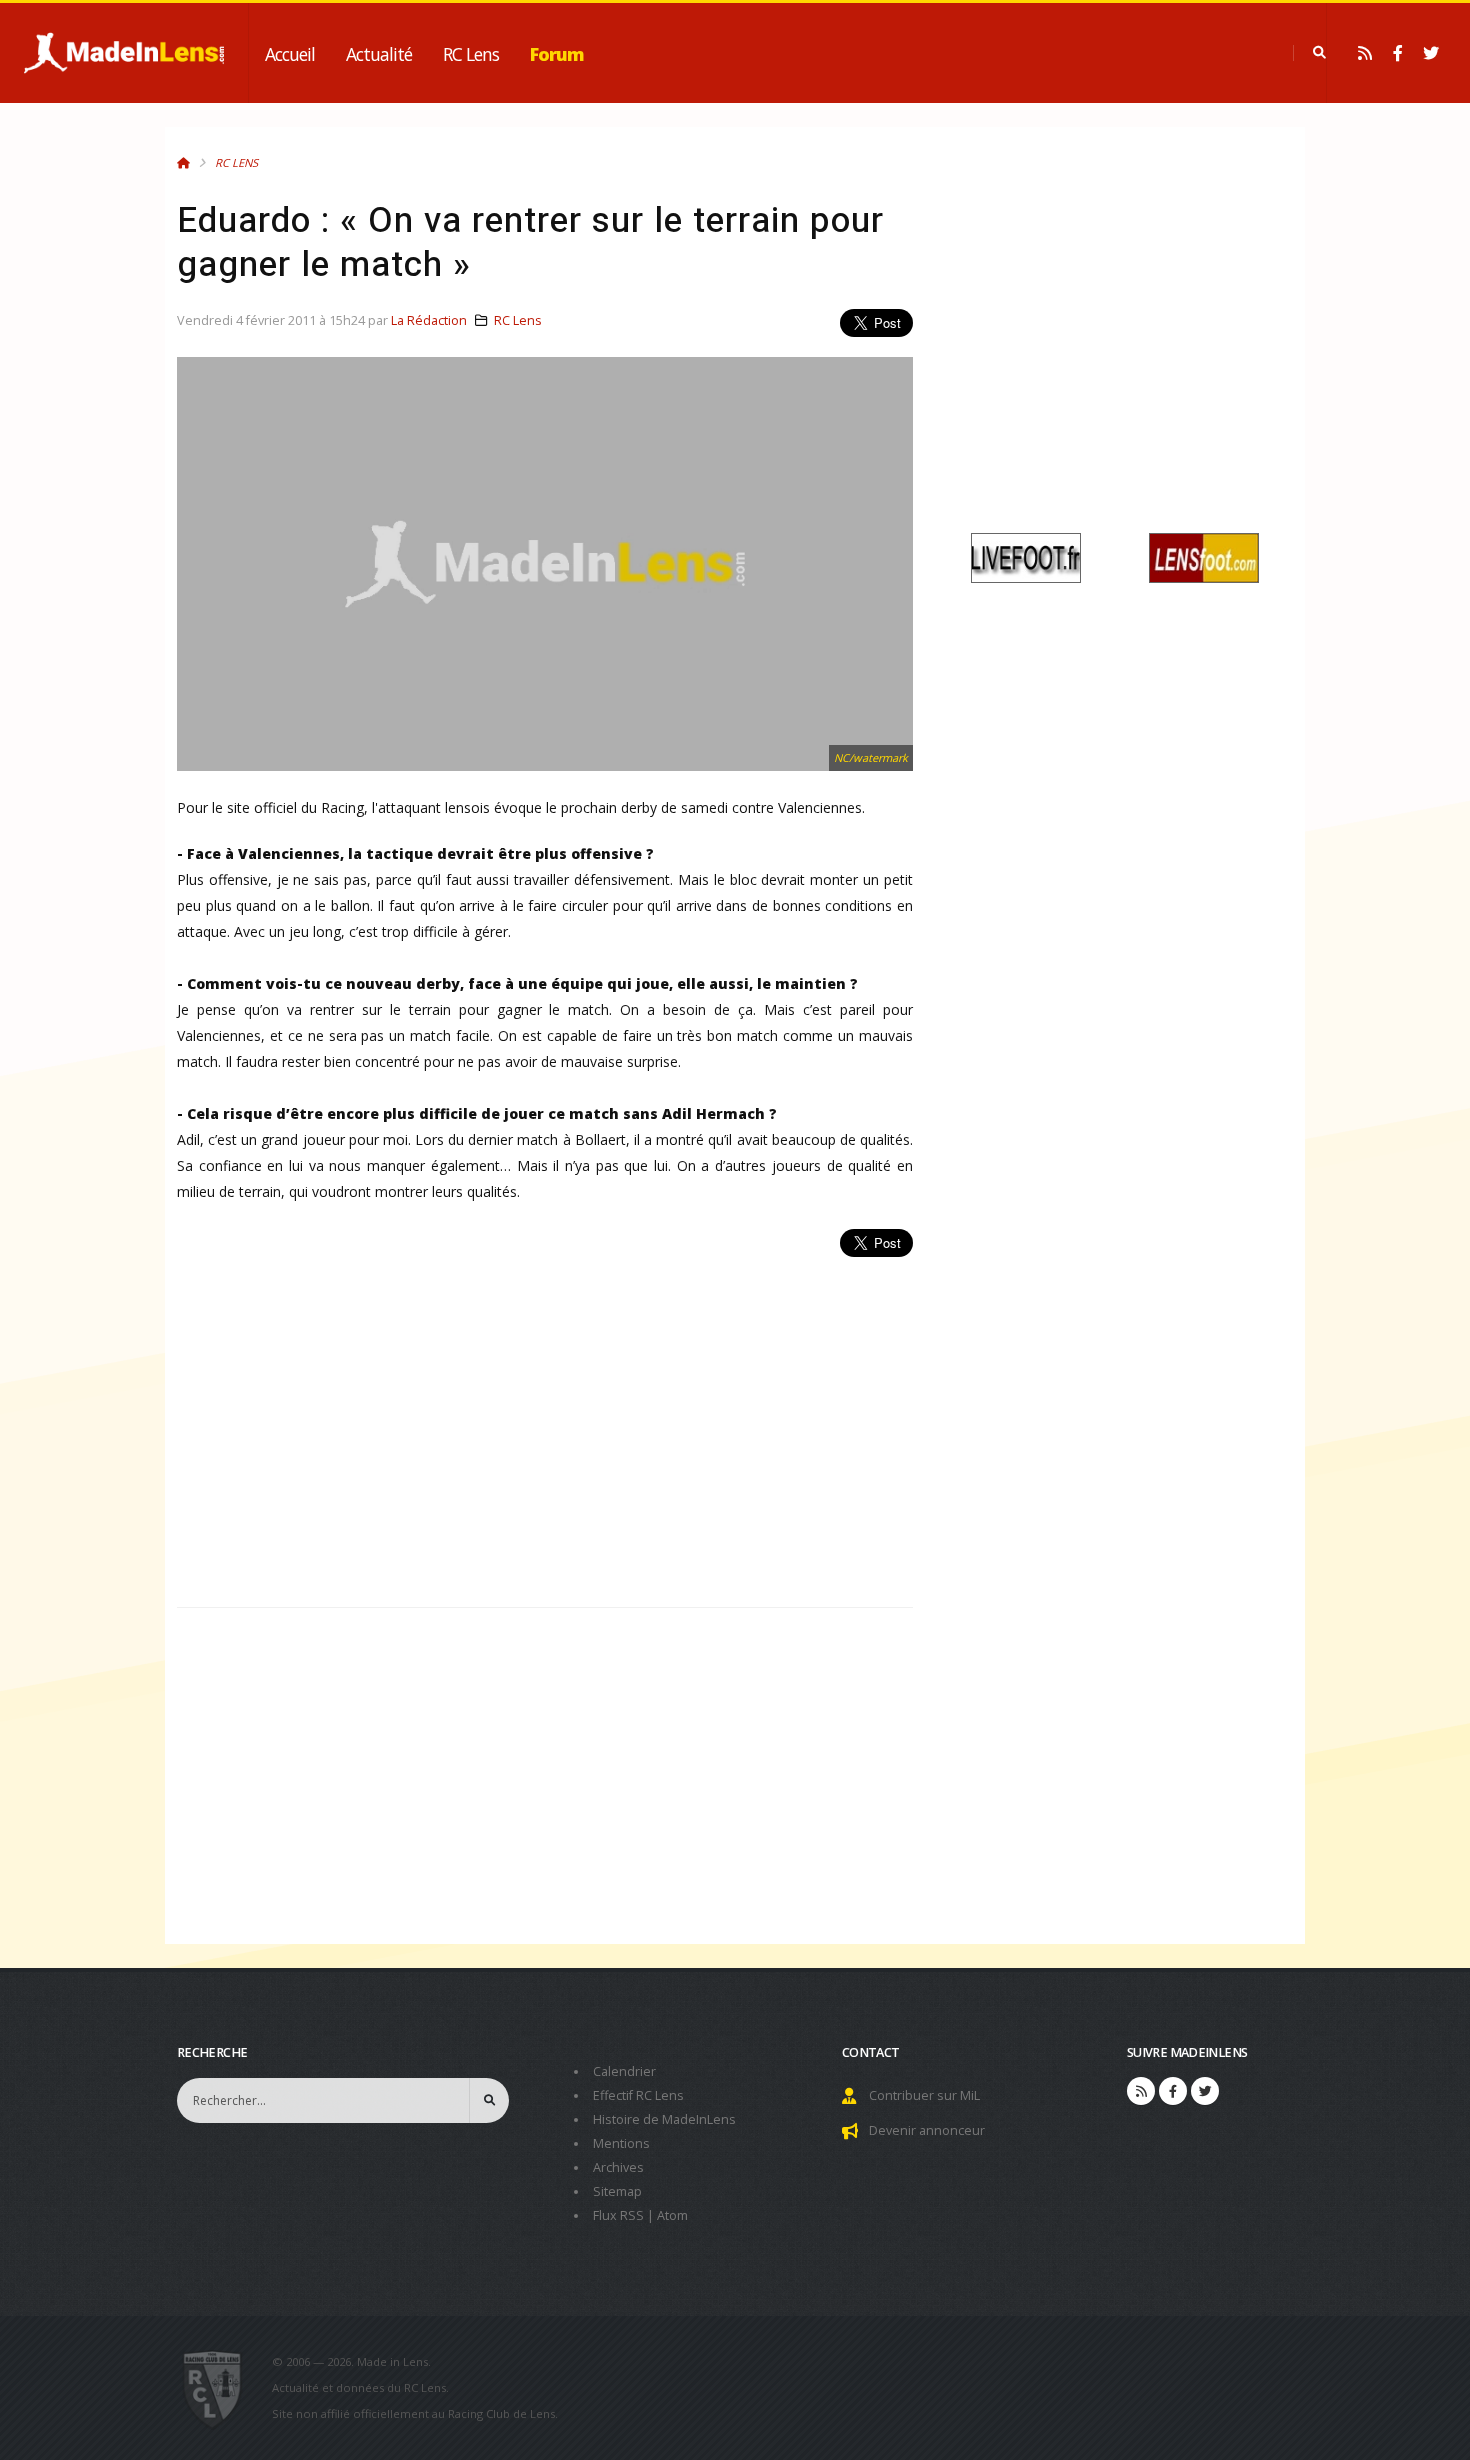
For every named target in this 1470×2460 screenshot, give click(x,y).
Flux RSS (618, 2215)
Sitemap (617, 2191)
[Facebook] (1398, 53)
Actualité (379, 54)
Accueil (290, 54)
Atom (672, 2215)
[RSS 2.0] (1365, 53)
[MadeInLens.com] (220, 2388)
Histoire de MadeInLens (664, 2119)
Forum (557, 54)
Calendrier (624, 2071)
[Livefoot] (1026, 556)
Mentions (621, 2143)
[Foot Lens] (1204, 556)
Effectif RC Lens (638, 2095)
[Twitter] (1431, 53)
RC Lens (471, 54)
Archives (618, 2167)
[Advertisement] (545, 1421)
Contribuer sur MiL (924, 2095)
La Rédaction (429, 320)
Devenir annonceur (927, 2130)
